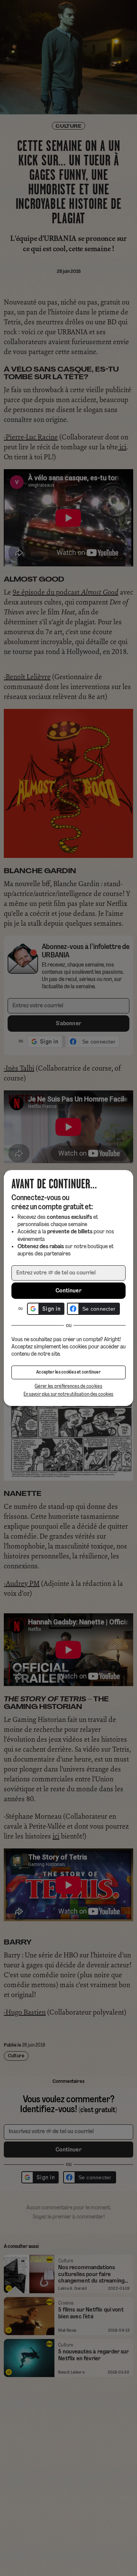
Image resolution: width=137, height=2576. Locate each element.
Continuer (68, 1291)
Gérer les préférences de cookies (68, 1386)
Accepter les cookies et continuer (68, 1372)
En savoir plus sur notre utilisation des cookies (68, 1394)
